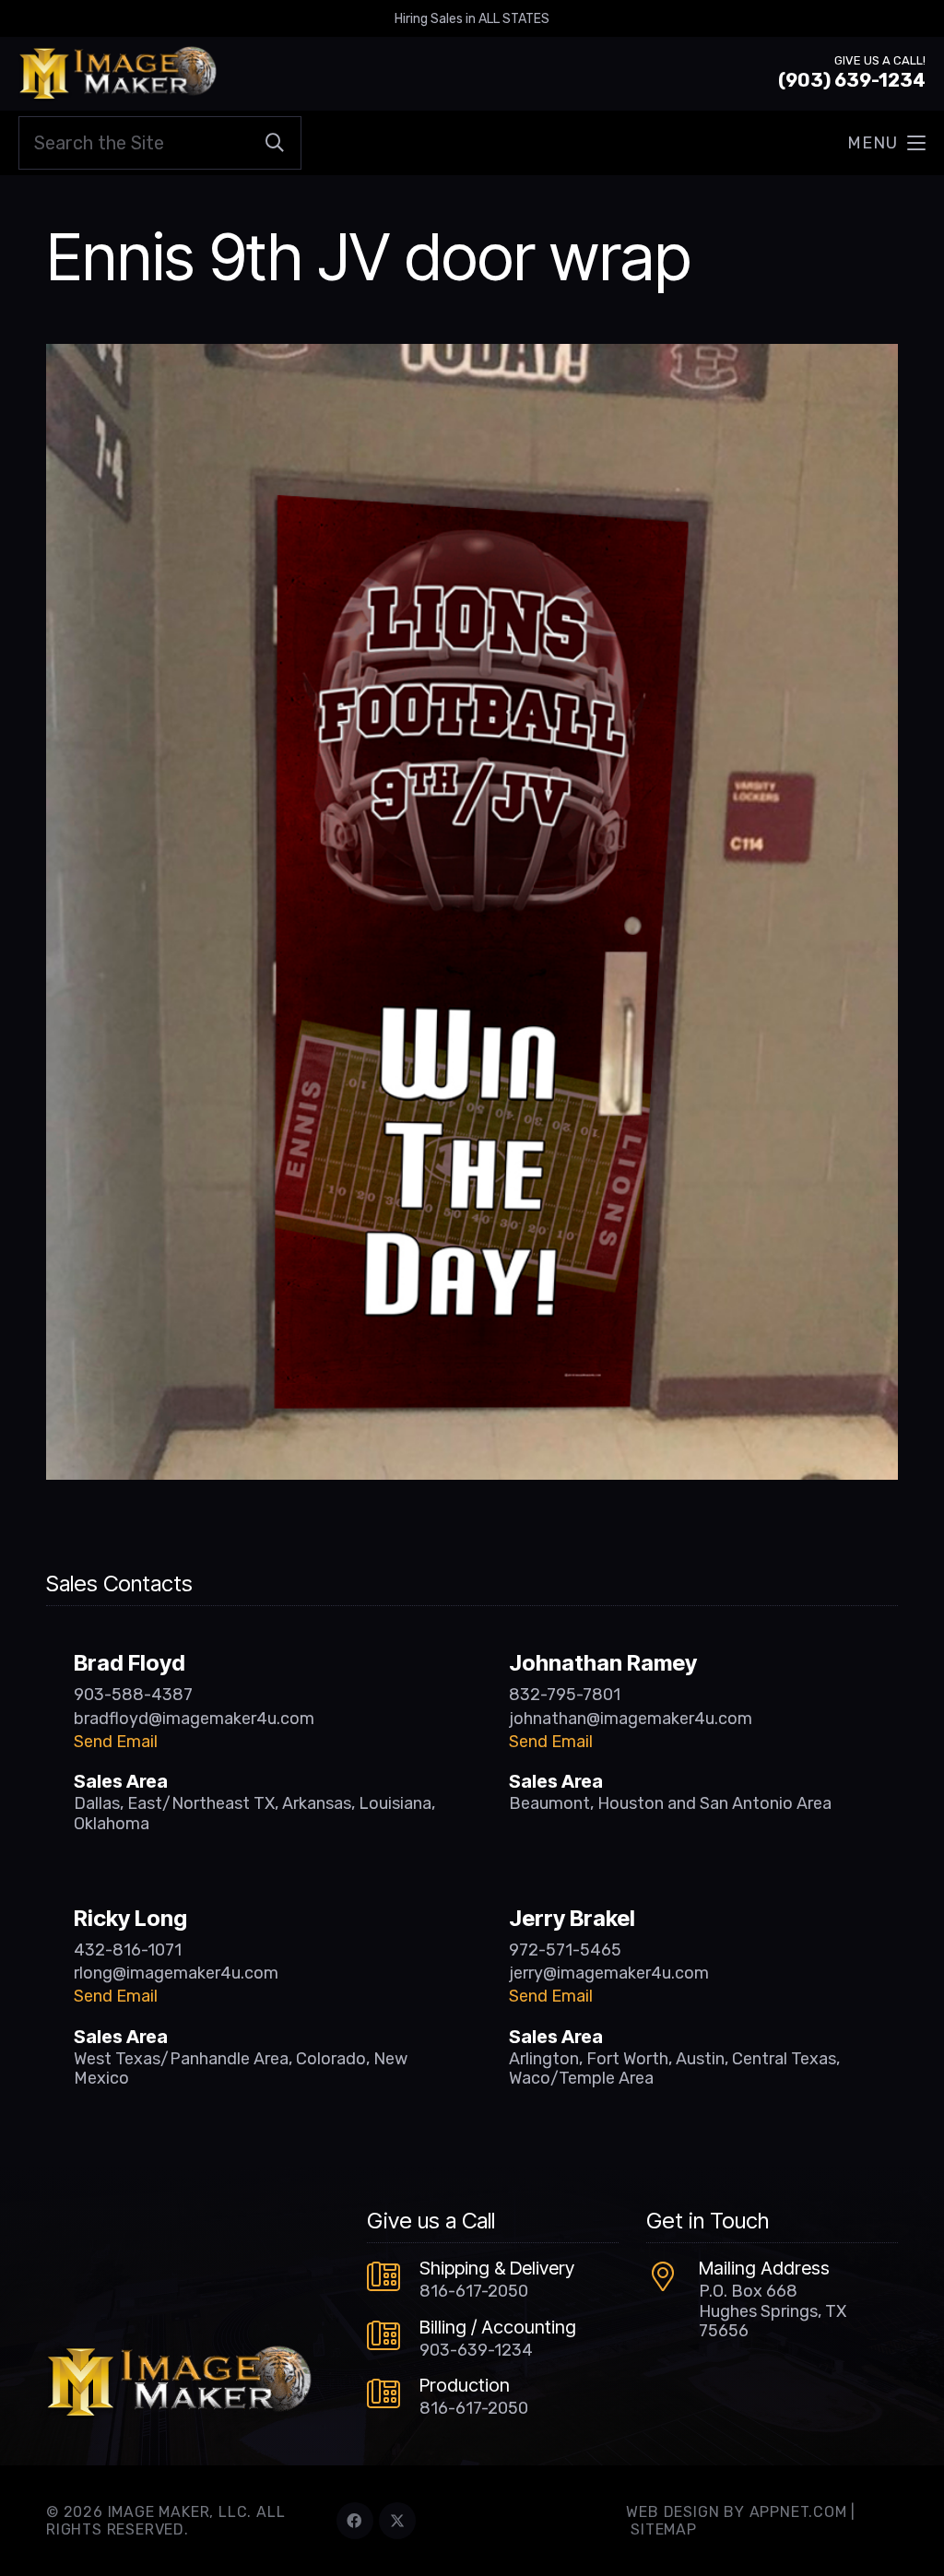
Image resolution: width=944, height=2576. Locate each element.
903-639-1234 (476, 2350)
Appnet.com (798, 2512)
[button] (886, 143)
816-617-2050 (474, 2291)
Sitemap (664, 2529)
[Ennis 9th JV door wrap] (472, 357)
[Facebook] (355, 2521)
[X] (397, 2521)
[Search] (275, 143)
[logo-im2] (118, 74)
